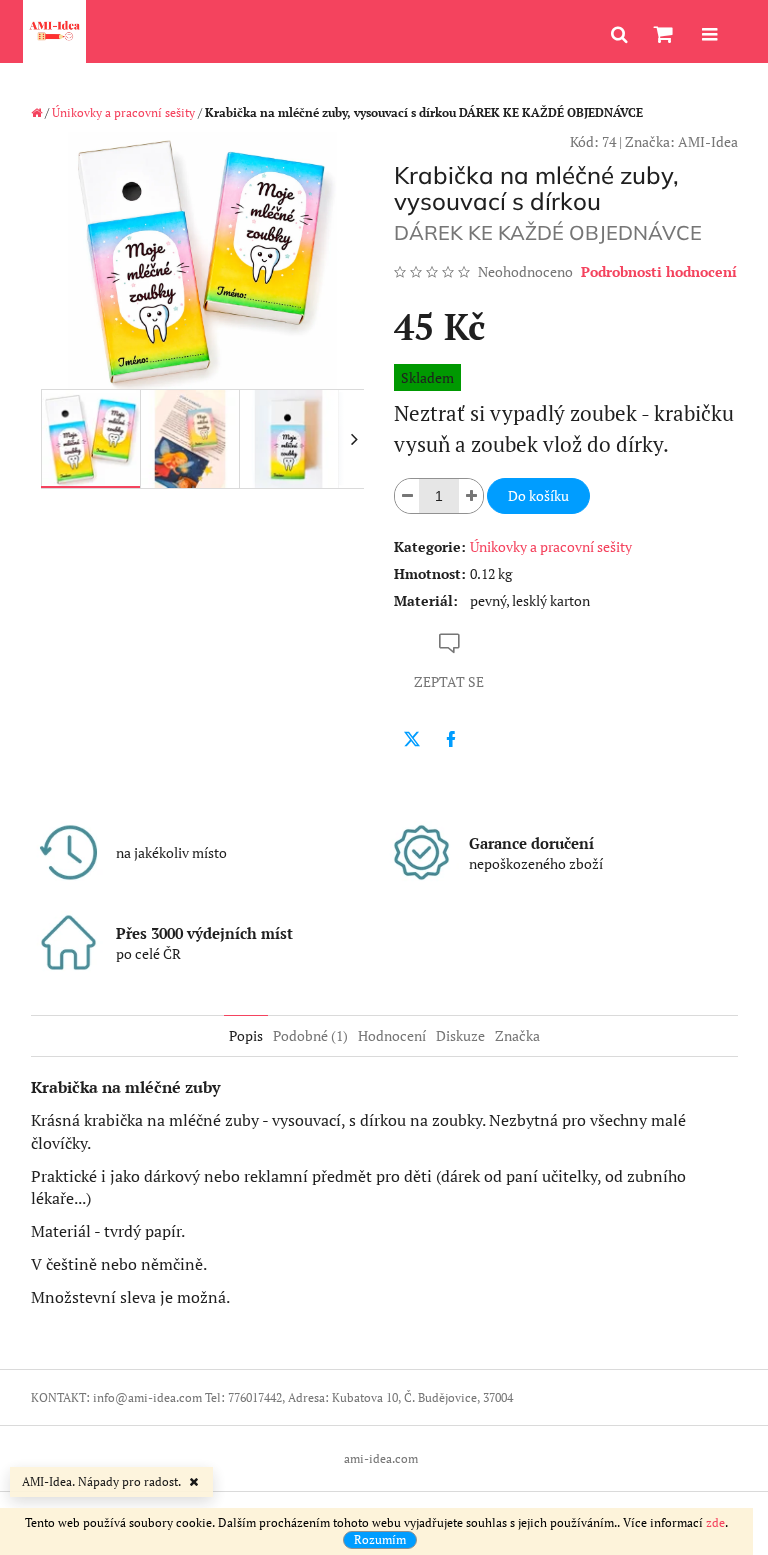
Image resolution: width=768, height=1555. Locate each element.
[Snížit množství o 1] (407, 496)
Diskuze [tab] (460, 1035)
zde (715, 1522)
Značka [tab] (517, 1035)
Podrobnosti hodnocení (659, 271)
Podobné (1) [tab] (310, 1035)
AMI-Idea (708, 141)
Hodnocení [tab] (392, 1035)
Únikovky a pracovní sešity (551, 546)
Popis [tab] (246, 1035)
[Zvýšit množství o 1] (471, 496)
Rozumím (380, 1539)
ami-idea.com (381, 1458)
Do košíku (538, 495)
